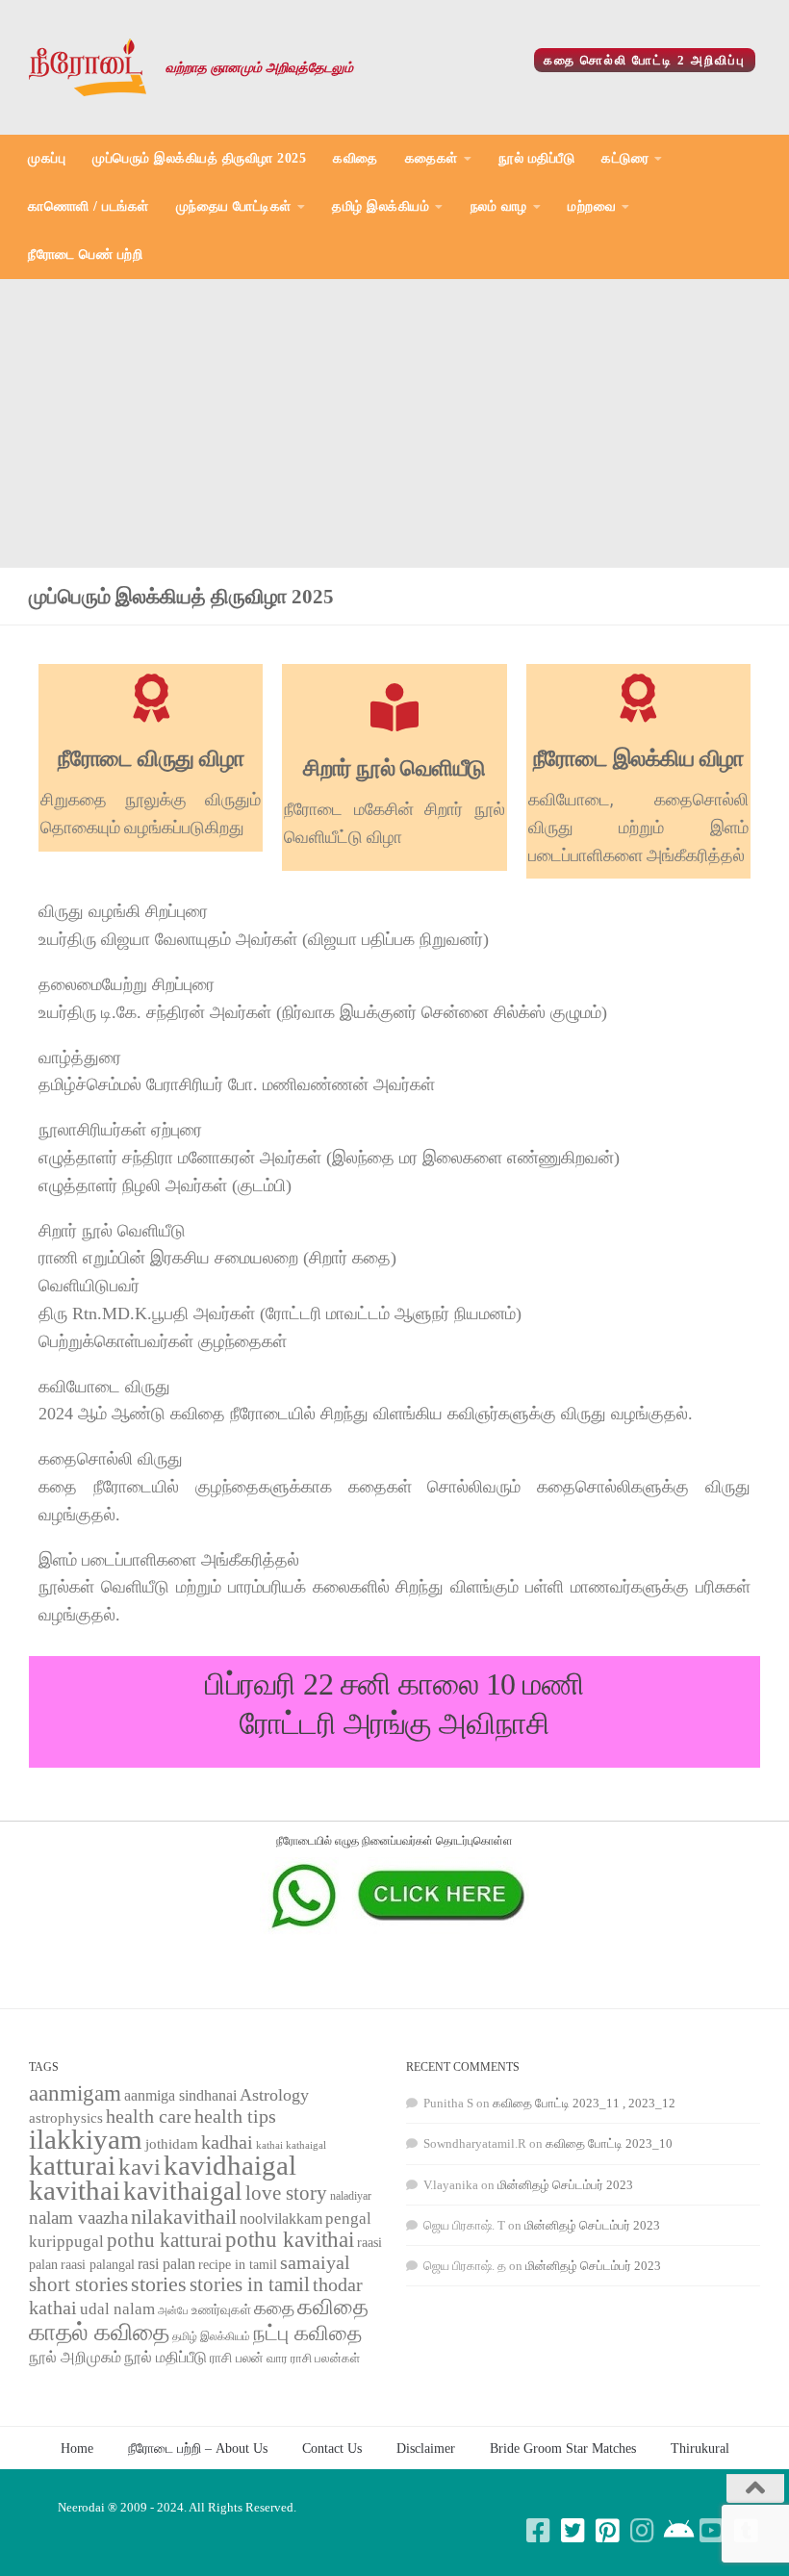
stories (159, 2284)
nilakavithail (184, 2217)
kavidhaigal (230, 2166)
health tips (235, 2116)
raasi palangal (98, 2264)
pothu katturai (165, 2240)
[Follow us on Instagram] (643, 2531)
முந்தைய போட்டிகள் (234, 206)
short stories (78, 2284)
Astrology (274, 2095)
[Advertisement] (394, 423)
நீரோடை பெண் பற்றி (85, 255)
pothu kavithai (290, 2240)
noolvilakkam (281, 2219)
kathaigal (306, 2145)
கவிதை (356, 158)
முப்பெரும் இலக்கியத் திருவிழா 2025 (199, 158)
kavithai (75, 2190)
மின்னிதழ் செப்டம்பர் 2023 (565, 2185)
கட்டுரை (625, 158)
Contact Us (332, 2448)
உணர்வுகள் (221, 2310)
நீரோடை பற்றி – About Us (198, 2448)
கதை (274, 2308)
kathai (269, 2145)
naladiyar (351, 2196)
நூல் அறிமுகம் (75, 2357)
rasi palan (166, 2264)
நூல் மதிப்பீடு (536, 158)
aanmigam (75, 2093)
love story (286, 2193)
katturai (72, 2166)
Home (77, 2448)
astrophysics (66, 2118)
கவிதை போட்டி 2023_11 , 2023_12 (584, 2103)
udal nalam (117, 2309)
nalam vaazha (78, 2218)
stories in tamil (250, 2284)
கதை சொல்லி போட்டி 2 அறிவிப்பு (645, 60)
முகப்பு (47, 158)
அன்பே (173, 2311)
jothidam (172, 2143)
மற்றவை (592, 206)
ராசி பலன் (237, 2358)
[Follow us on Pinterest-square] (608, 2531)
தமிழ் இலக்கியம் (381, 206)
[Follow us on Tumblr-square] (747, 2531)
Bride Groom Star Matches (563, 2448)
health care (149, 2116)
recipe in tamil (238, 2265)
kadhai (227, 2142)
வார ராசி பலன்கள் (313, 2358)
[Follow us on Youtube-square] (712, 2531)
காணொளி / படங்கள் (89, 206)
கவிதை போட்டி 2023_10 (609, 2143)
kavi (140, 2167)
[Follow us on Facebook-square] (539, 2531)
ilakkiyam (86, 2139)
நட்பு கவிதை (307, 2334)
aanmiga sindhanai (180, 2095)
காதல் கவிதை (99, 2332)
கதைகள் (432, 158)
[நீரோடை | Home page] (88, 67)
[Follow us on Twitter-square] (573, 2531)
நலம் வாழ (499, 206)
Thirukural (700, 2448)
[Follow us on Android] (677, 2531)
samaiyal (315, 2262)
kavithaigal (183, 2191)
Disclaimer (426, 2448)
